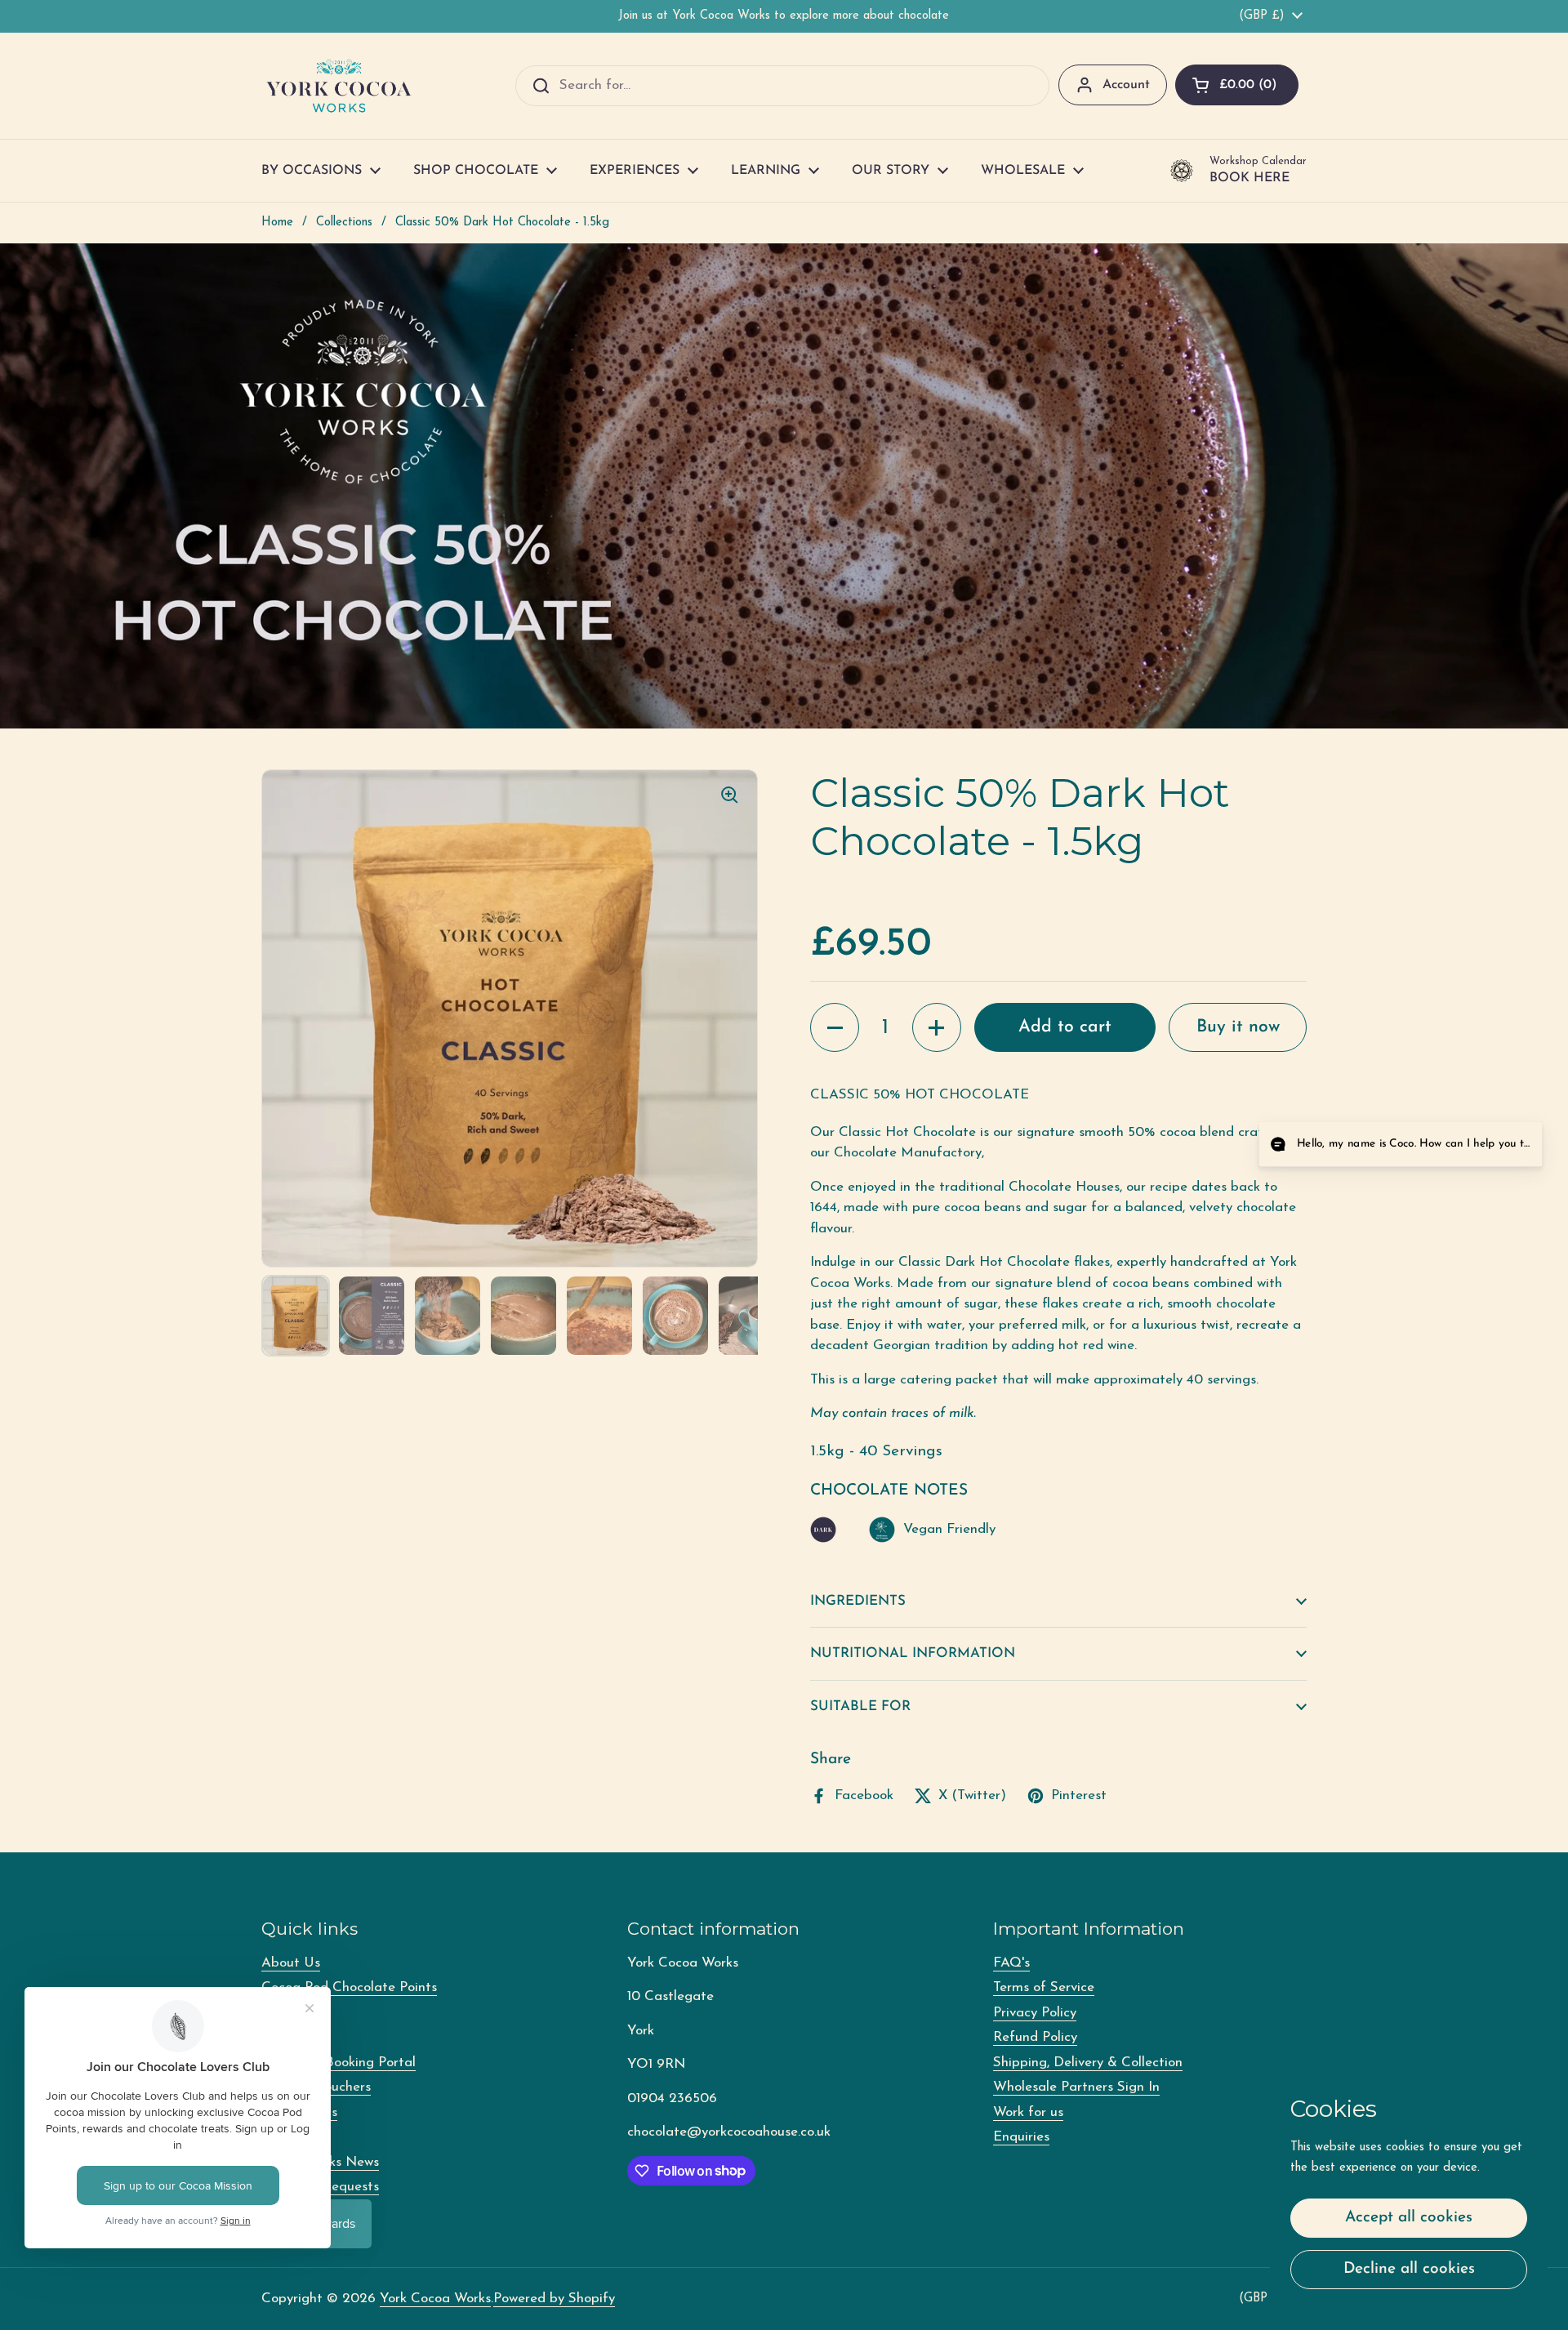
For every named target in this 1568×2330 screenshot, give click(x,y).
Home (277, 223)
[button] (1237, 85)
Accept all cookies (1409, 2218)
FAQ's (1011, 1963)
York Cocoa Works (435, 2299)
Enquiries (1021, 2137)
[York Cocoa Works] (339, 86)
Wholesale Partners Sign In (1076, 2087)
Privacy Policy (1035, 2013)
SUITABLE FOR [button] (860, 1706)
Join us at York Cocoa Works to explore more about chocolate (784, 16)
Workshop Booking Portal (339, 2063)
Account (1126, 85)
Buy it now (1238, 1027)
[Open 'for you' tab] (1516, 1146)
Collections (344, 223)
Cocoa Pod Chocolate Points (349, 1987)
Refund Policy (1035, 2037)
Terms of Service (1044, 1987)
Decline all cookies (1409, 2269)
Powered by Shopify (554, 2299)
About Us (291, 1963)
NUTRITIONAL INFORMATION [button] (913, 1653)
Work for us (1028, 2112)
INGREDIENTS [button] (858, 1601)
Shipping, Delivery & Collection (1088, 2063)
